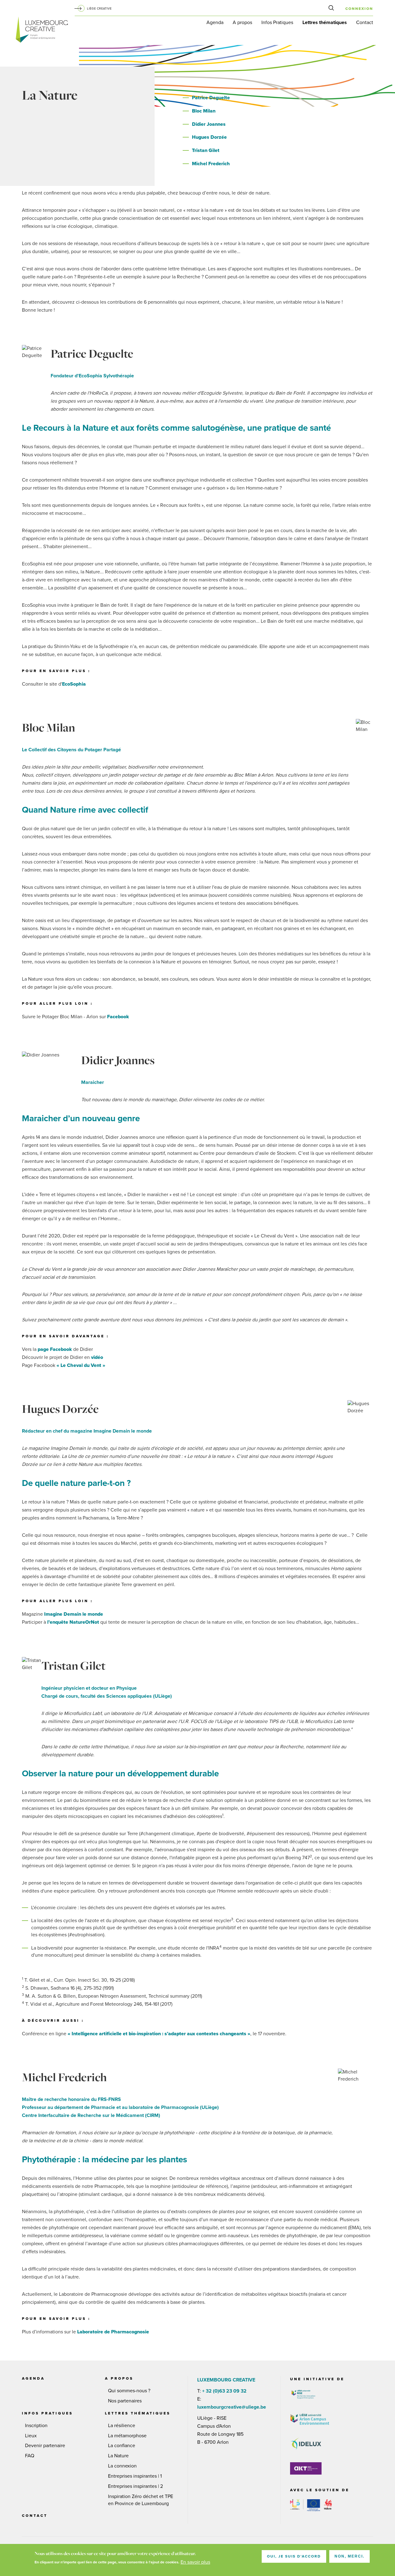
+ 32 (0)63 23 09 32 (224, 2391)
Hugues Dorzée (209, 137)
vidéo (97, 1357)
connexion (359, 9)
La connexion (122, 2466)
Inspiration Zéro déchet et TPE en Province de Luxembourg (141, 2500)
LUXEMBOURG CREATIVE (42, 31)
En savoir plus (195, 2562)
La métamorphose (127, 2436)
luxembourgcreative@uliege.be (232, 2407)
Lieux (31, 2436)
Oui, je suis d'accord (294, 2556)
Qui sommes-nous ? (129, 2391)
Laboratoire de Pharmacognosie (113, 2332)
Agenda (215, 23)
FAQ (30, 2456)
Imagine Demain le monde (74, 1614)
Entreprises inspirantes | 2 (135, 2486)
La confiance (122, 2446)
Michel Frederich (211, 164)
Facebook (118, 1017)
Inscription (36, 2426)
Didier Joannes (209, 124)
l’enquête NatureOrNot (73, 1622)
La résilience (122, 2426)
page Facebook (55, 1349)
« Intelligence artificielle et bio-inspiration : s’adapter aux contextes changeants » (159, 2034)
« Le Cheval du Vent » (81, 1365)
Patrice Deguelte (211, 98)
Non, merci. (349, 2556)
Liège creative (99, 9)
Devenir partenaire (45, 2446)
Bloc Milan (204, 111)
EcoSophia (74, 684)
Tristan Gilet (206, 150)
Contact (365, 23)
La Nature (118, 2456)
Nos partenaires (125, 2401)
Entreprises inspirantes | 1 (135, 2476)
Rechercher (333, 10)
